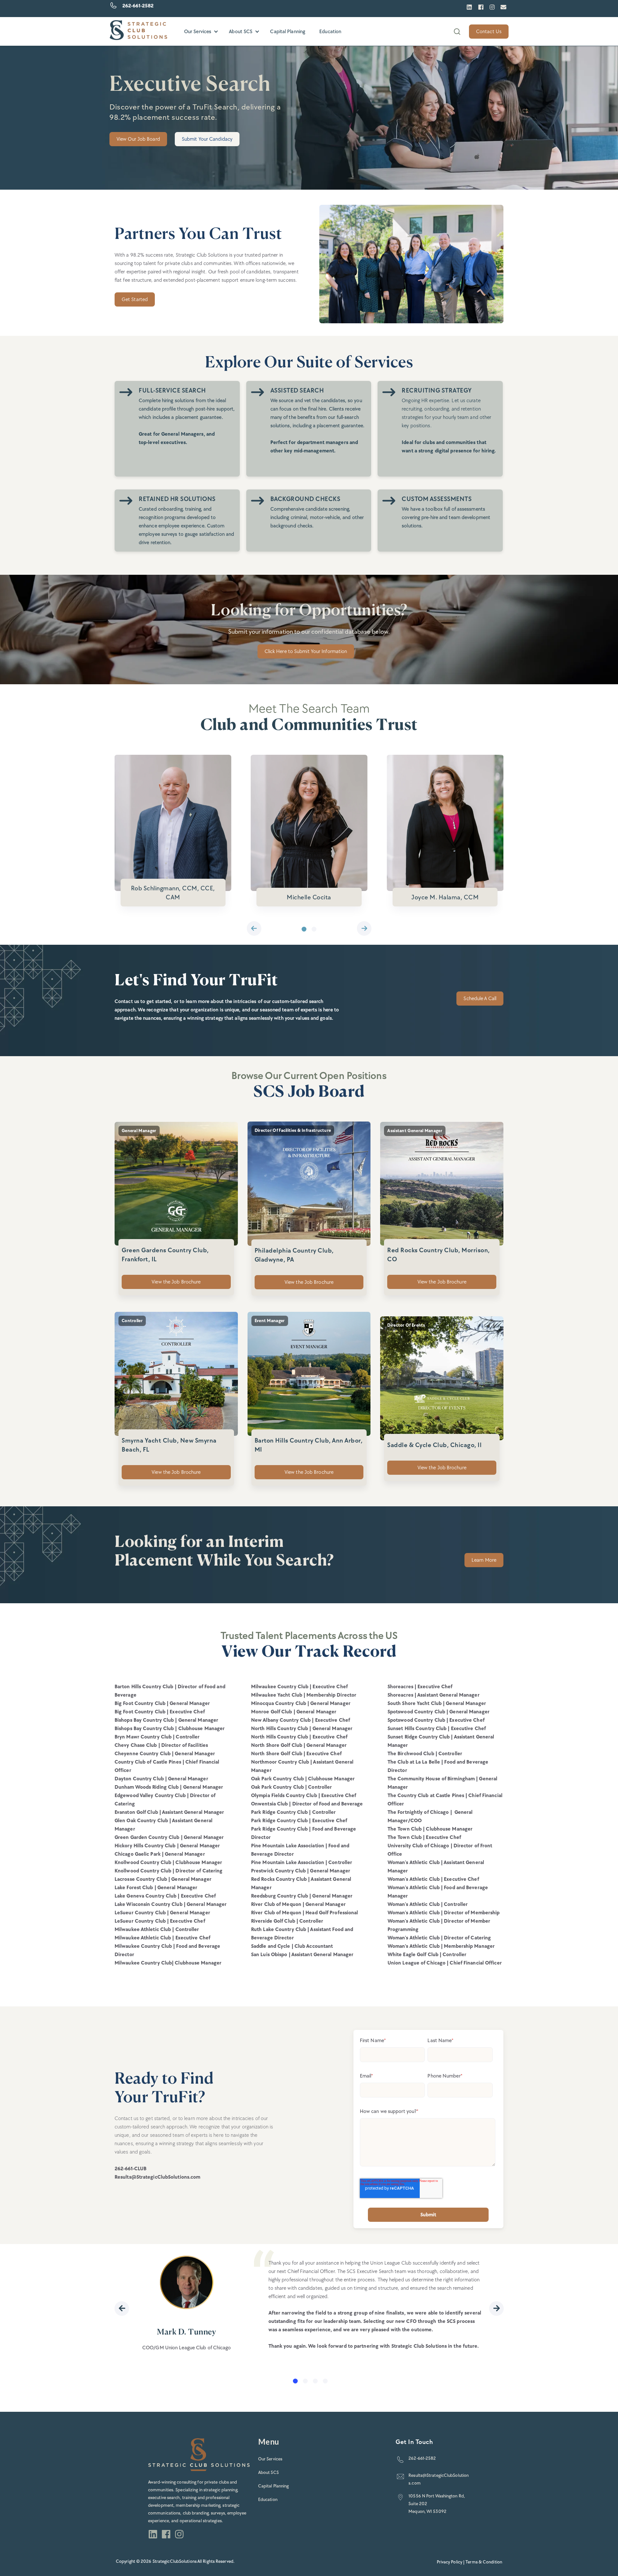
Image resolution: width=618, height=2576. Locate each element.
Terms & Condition (484, 2562)
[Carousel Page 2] (314, 929)
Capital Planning (288, 31)
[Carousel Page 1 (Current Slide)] (304, 929)
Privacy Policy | (451, 2562)
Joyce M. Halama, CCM (445, 897)
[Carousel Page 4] (325, 2381)
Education (330, 31)
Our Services (198, 31)
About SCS (241, 31)
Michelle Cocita (309, 897)
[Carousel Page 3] (315, 2381)
